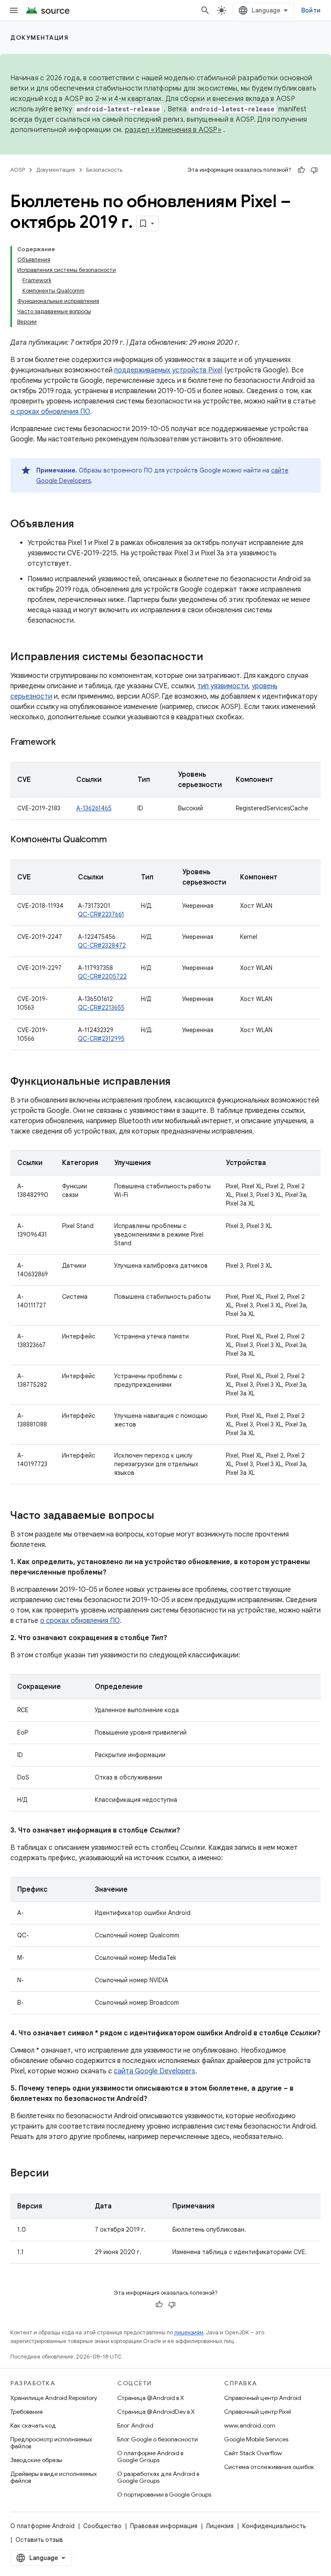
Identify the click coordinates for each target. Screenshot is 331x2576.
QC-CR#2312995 (101, 1039)
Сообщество (102, 2526)
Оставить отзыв (39, 2540)
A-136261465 (94, 808)
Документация (39, 38)
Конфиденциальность (274, 2526)
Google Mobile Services (256, 2439)
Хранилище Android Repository (54, 2398)
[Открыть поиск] (205, 10)
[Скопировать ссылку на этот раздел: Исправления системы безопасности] (212, 658)
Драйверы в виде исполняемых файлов (54, 2477)
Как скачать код (33, 2425)
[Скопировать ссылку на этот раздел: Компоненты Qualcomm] (115, 840)
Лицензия (220, 2526)
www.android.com (250, 2425)
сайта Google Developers (155, 2071)
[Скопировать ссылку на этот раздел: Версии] (57, 2174)
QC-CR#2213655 (101, 1008)
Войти (311, 10)
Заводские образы (36, 2460)
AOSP (18, 170)
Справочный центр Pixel (258, 2412)
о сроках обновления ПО (50, 412)
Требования (27, 2412)
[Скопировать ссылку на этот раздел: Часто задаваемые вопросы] (163, 1516)
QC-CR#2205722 (102, 976)
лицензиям (189, 2332)
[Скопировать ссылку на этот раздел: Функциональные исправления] (179, 1082)
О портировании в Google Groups (164, 2494)
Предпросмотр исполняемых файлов (51, 2443)
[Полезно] (301, 170)
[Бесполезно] (314, 170)
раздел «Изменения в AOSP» (173, 130)
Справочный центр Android (263, 2398)
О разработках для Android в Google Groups (158, 2477)
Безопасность (104, 170)
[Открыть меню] (14, 10)
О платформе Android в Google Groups (150, 2456)
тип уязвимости (223, 686)
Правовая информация (164, 2526)
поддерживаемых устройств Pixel (168, 370)
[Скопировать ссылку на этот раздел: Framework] (64, 743)
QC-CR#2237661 (101, 914)
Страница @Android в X (151, 2398)
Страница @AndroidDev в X (156, 2412)
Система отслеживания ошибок (269, 2467)
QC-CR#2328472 (102, 945)
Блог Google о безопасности (158, 2439)
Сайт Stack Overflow (253, 2453)
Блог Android (135, 2425)
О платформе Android (42, 2526)
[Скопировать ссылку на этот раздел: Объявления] (83, 525)
